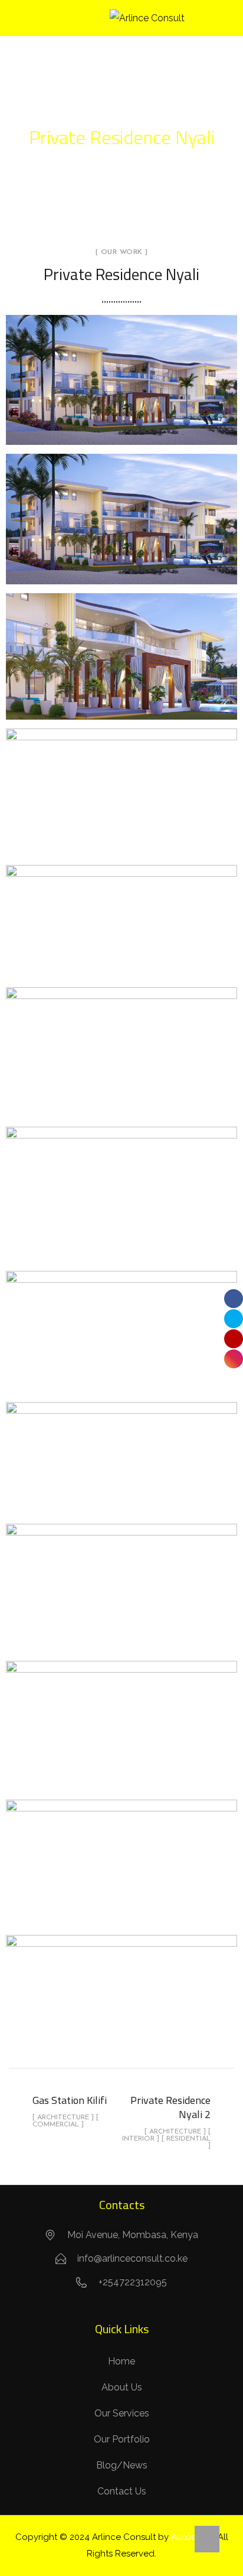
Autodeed (192, 2537)
